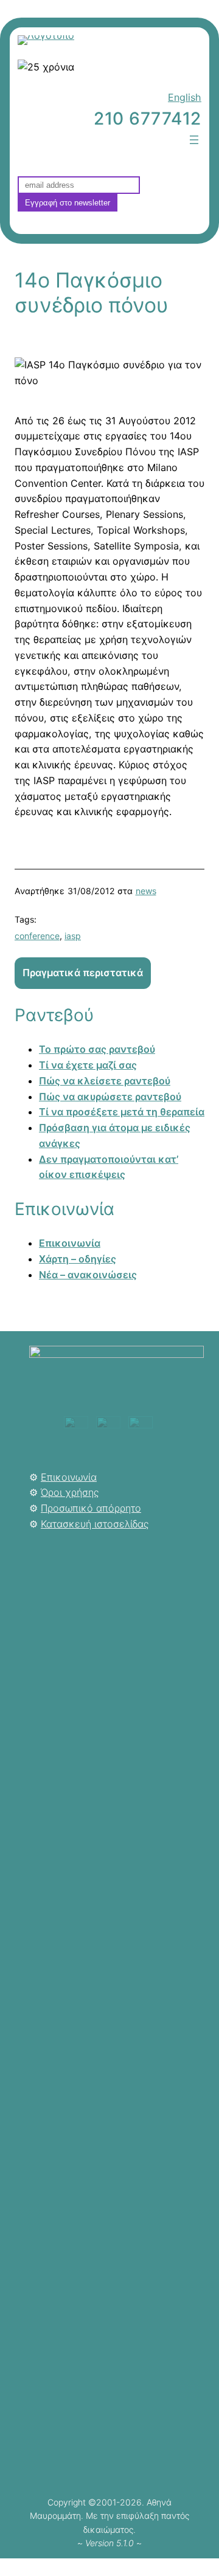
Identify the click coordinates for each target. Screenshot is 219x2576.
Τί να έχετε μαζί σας (88, 1065)
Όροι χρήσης (70, 1492)
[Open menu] (194, 140)
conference (37, 936)
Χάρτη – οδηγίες (78, 1259)
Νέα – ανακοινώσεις (88, 1275)
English (185, 97)
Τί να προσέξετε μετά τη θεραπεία (122, 1112)
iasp (73, 936)
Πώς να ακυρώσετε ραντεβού (110, 1097)
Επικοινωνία (70, 1243)
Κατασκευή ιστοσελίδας (95, 1524)
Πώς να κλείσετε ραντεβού (105, 1081)
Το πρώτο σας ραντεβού (97, 1049)
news (146, 891)
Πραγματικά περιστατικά (83, 973)
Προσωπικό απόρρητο (91, 1508)
